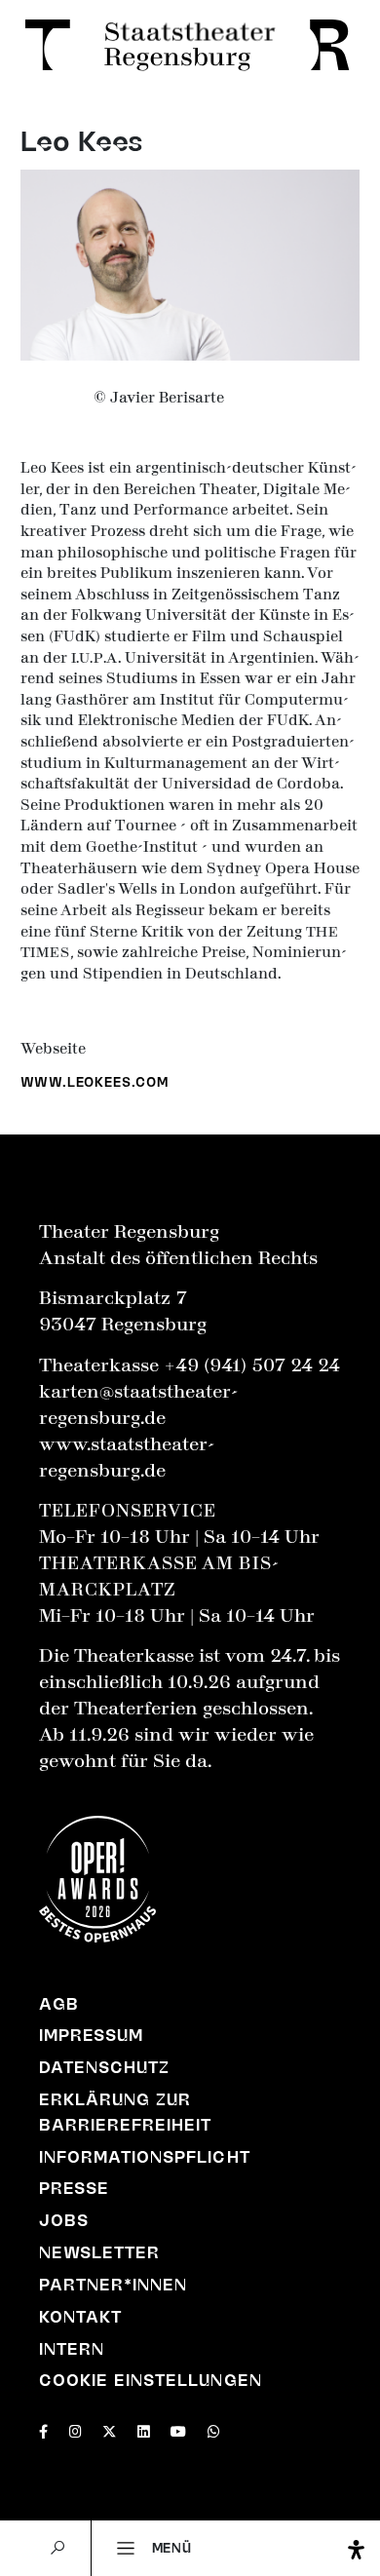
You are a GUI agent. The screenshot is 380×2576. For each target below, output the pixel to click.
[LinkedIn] (144, 2429)
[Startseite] (190, 47)
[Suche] (57, 2548)
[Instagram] (76, 2429)
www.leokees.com (95, 1082)
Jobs (64, 2220)
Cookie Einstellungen (151, 2380)
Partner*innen (113, 2285)
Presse (74, 2188)
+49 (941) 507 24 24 (252, 1365)
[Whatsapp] (214, 2429)
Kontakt (80, 2317)
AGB (59, 2004)
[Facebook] (43, 2429)
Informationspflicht (145, 2157)
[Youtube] (178, 2429)
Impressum (91, 2035)
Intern (72, 2349)
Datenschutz (104, 2067)
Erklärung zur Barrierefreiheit (125, 2112)
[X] (109, 2429)
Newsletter (99, 2252)
